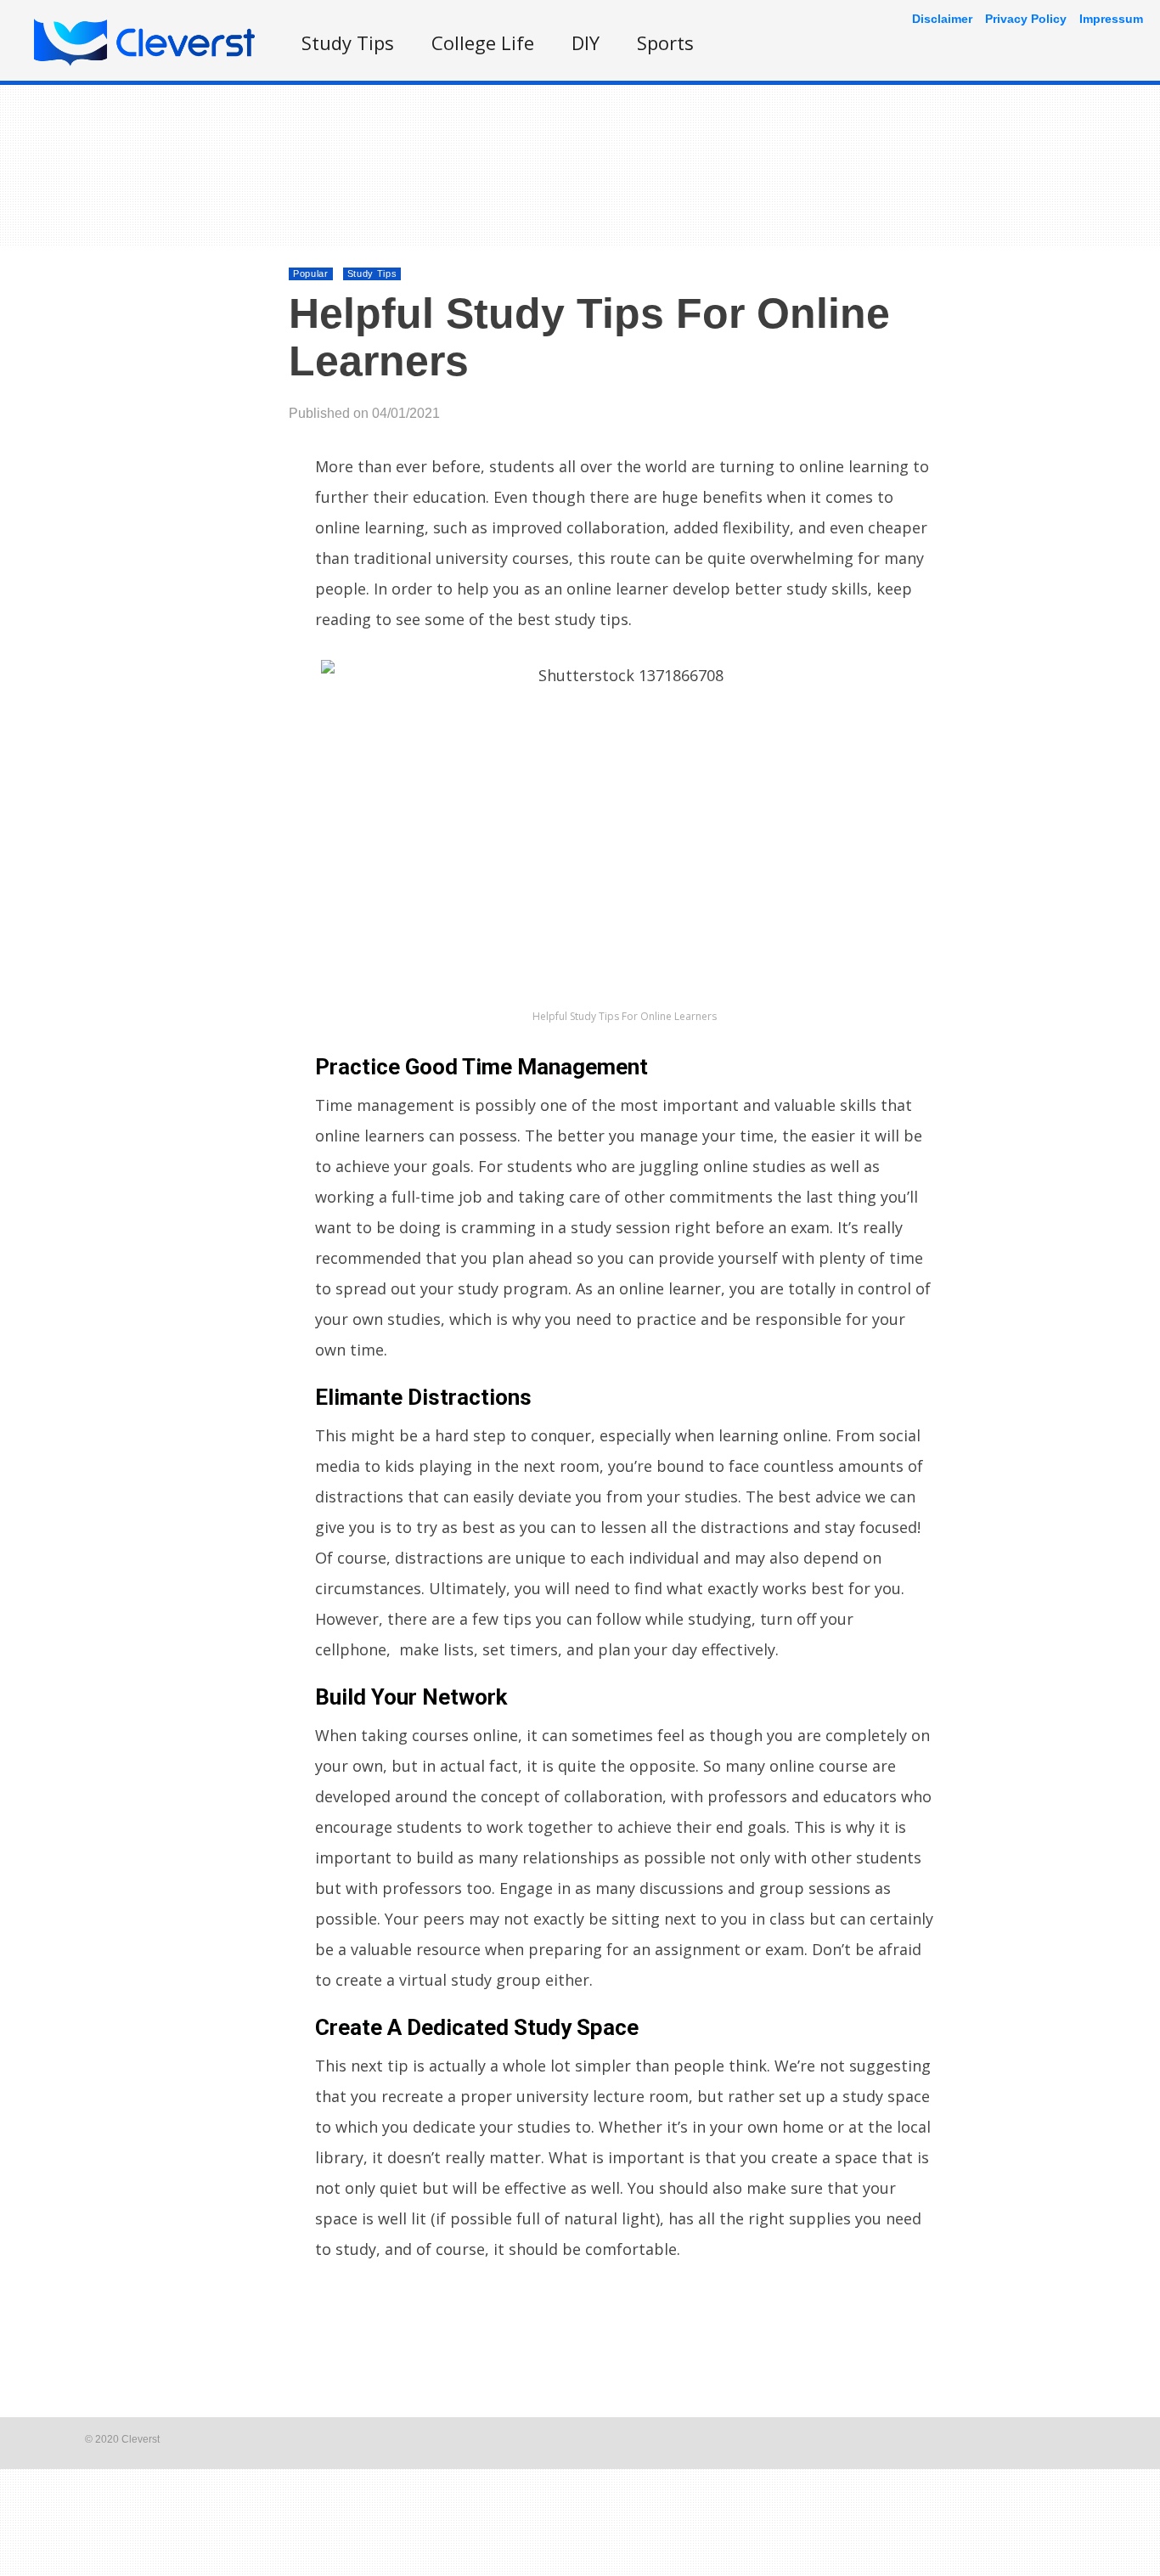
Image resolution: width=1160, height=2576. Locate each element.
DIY (586, 42)
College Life (483, 42)
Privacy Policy (1026, 19)
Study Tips (348, 42)
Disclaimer (942, 19)
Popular (311, 273)
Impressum (1111, 19)
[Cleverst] (144, 62)
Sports (665, 42)
